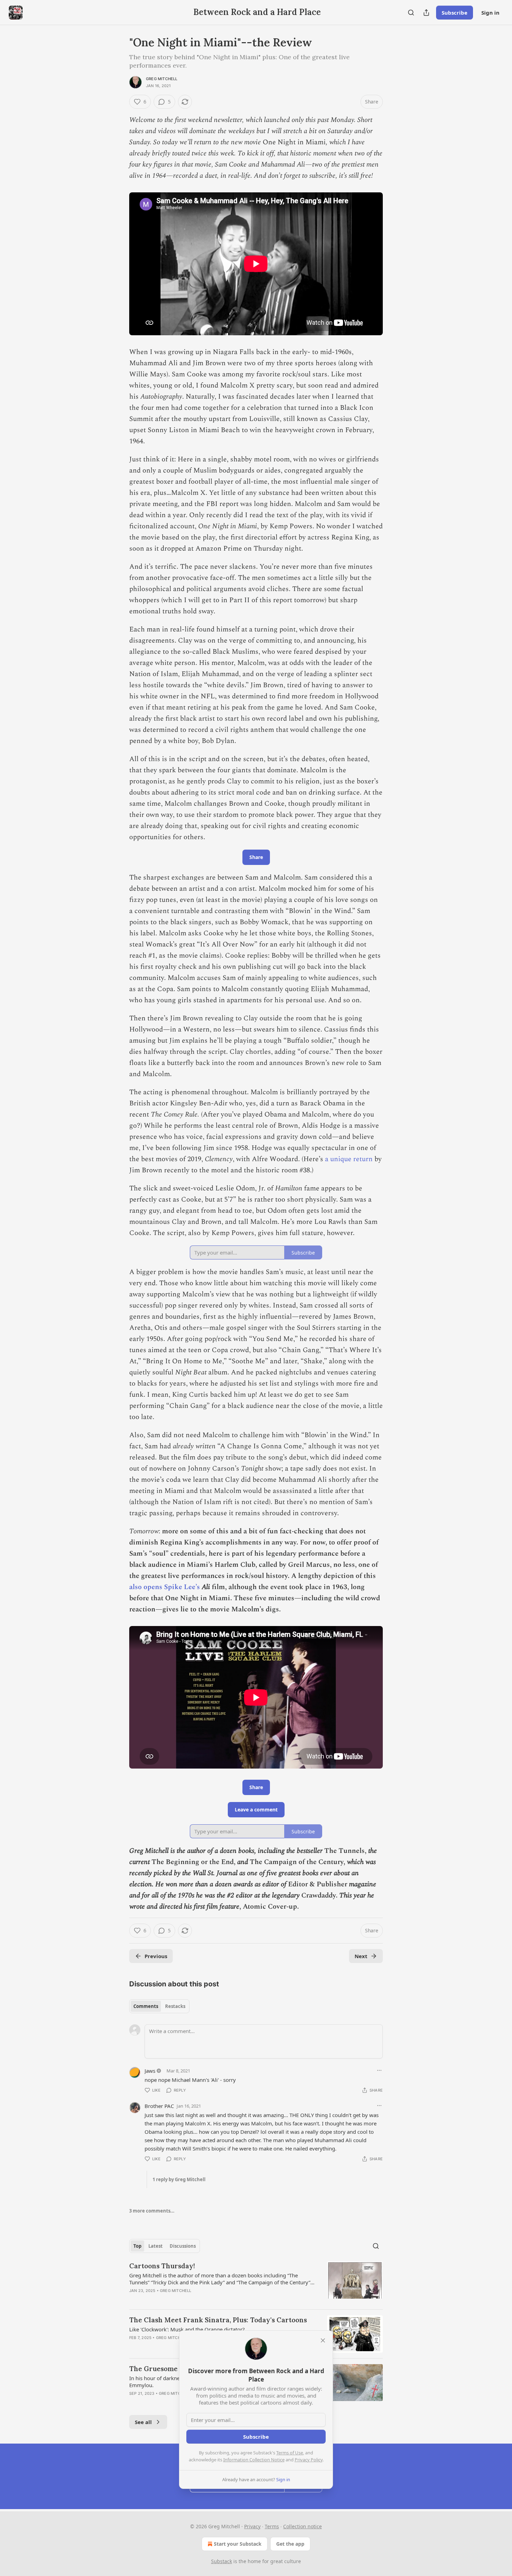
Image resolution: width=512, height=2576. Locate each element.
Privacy (252, 2526)
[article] (256, 2283)
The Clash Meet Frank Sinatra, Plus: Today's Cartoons (218, 2320)
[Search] (411, 13)
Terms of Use (290, 2453)
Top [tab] (137, 2246)
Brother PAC (159, 2106)
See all (143, 2422)
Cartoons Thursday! (162, 2266)
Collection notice (302, 2526)
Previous (156, 1956)
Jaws (150, 2071)
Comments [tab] (146, 2006)
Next (361, 1956)
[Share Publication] (426, 13)
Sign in (490, 13)
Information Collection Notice (254, 2460)
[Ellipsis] (379, 2070)
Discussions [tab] (183, 2246)
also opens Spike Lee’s (165, 1587)
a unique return (350, 1159)
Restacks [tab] (175, 2006)
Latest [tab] (156, 2246)
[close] (323, 2340)
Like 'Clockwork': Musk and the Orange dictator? (187, 2329)
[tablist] (159, 2006)
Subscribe (455, 13)
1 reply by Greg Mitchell (179, 2179)
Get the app (290, 2544)
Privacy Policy (309, 2460)
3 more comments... (152, 2211)
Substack (222, 2561)
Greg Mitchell (162, 79)
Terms (272, 2526)
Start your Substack (238, 2544)
